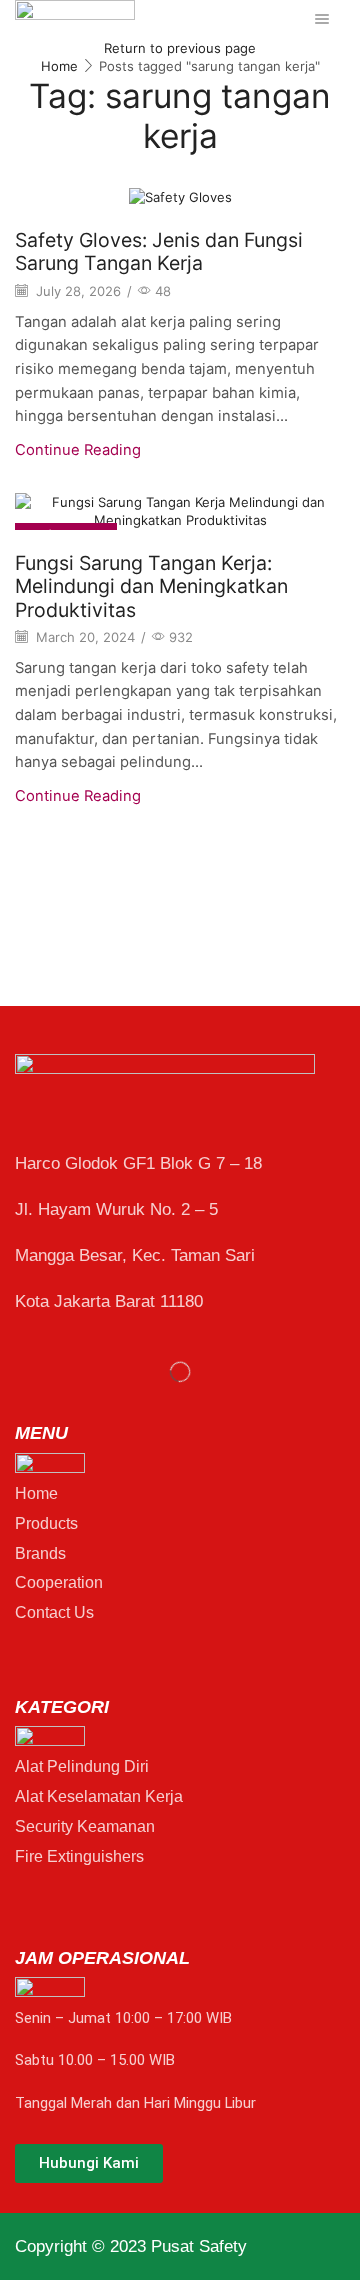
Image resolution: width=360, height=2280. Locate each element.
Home (59, 66)
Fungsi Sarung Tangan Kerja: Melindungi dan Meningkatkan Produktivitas (151, 586)
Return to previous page (180, 48)
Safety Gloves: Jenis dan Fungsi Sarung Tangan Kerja (159, 251)
